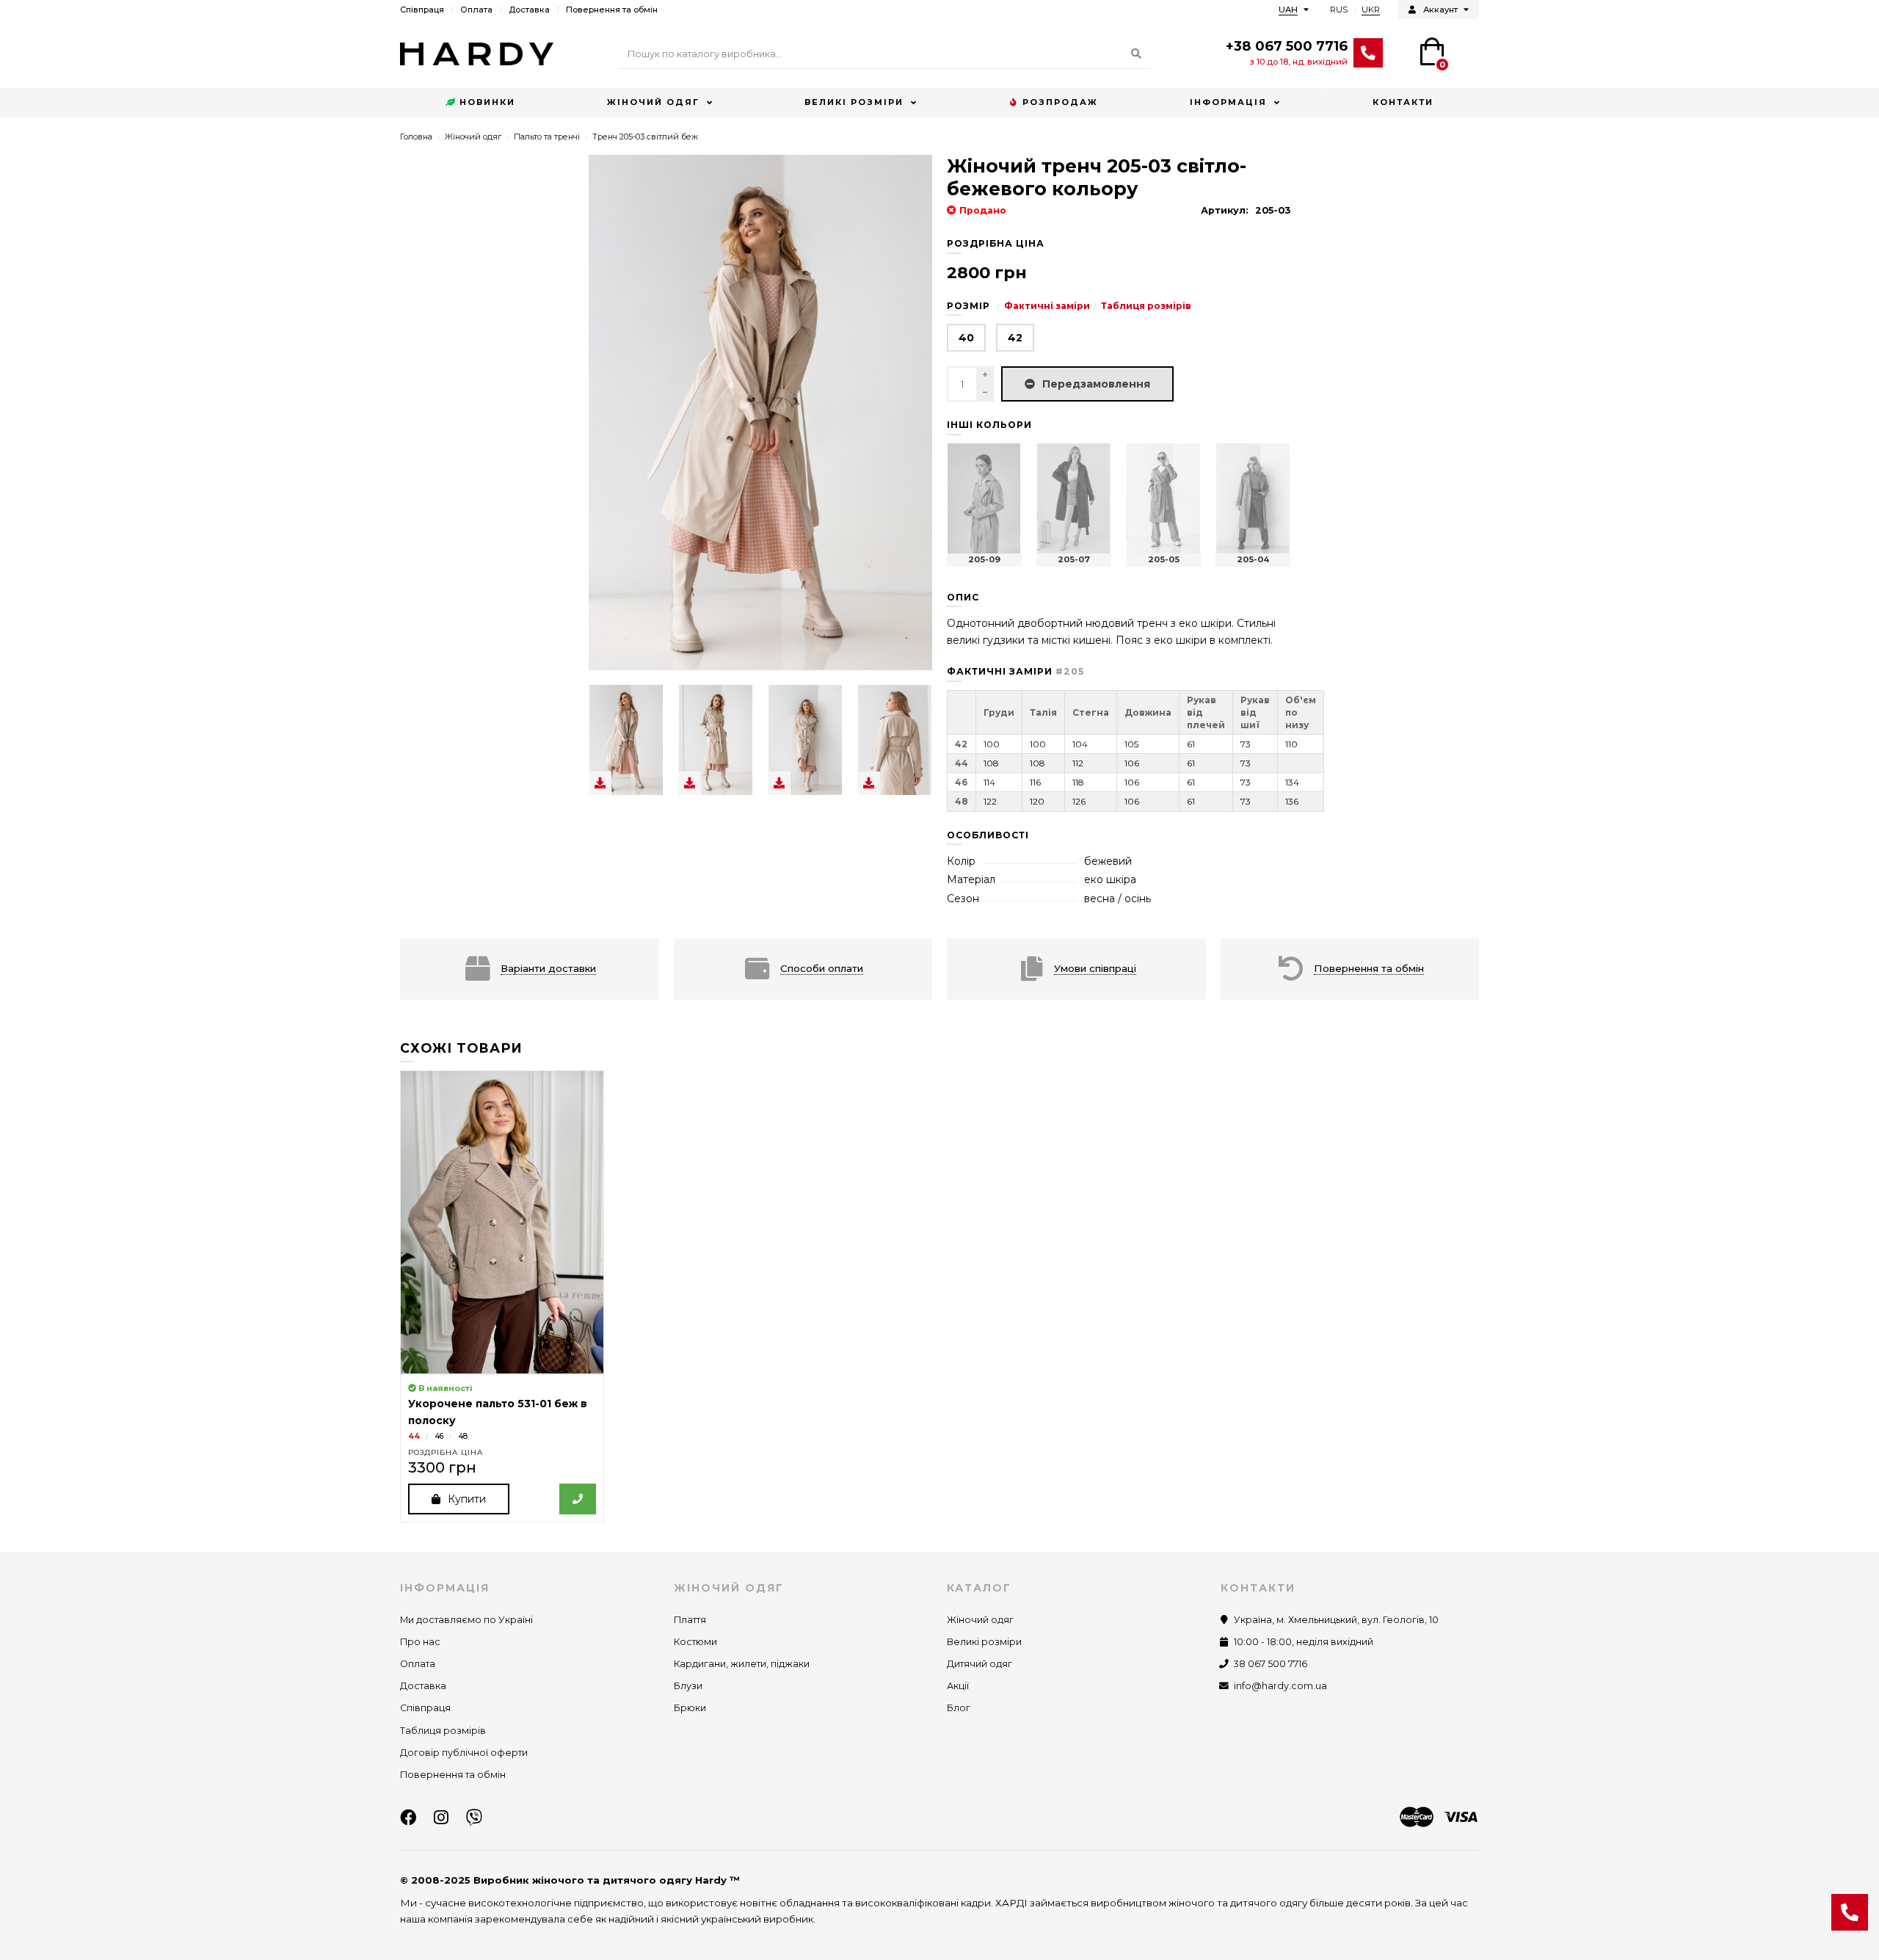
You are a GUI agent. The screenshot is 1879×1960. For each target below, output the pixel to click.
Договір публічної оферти (464, 1753)
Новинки (487, 102)
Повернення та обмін (612, 10)
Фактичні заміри (1047, 306)
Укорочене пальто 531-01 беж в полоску (498, 1412)
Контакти (1403, 102)
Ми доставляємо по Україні (466, 1620)
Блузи (688, 1686)
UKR (1371, 10)
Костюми (695, 1642)
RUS (1339, 10)
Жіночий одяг (653, 102)
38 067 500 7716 (1271, 1664)
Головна (416, 137)
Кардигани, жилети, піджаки (742, 1664)
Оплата (476, 10)
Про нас (420, 1642)
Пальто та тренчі (547, 137)
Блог (959, 1708)
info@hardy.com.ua (1280, 1686)
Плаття (690, 1620)
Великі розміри (854, 102)
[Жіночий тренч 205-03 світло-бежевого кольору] (626, 740)
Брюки (690, 1708)
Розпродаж (1060, 102)
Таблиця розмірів (1146, 306)
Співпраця (422, 10)
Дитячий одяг (980, 1664)
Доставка (529, 10)
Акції (958, 1686)
